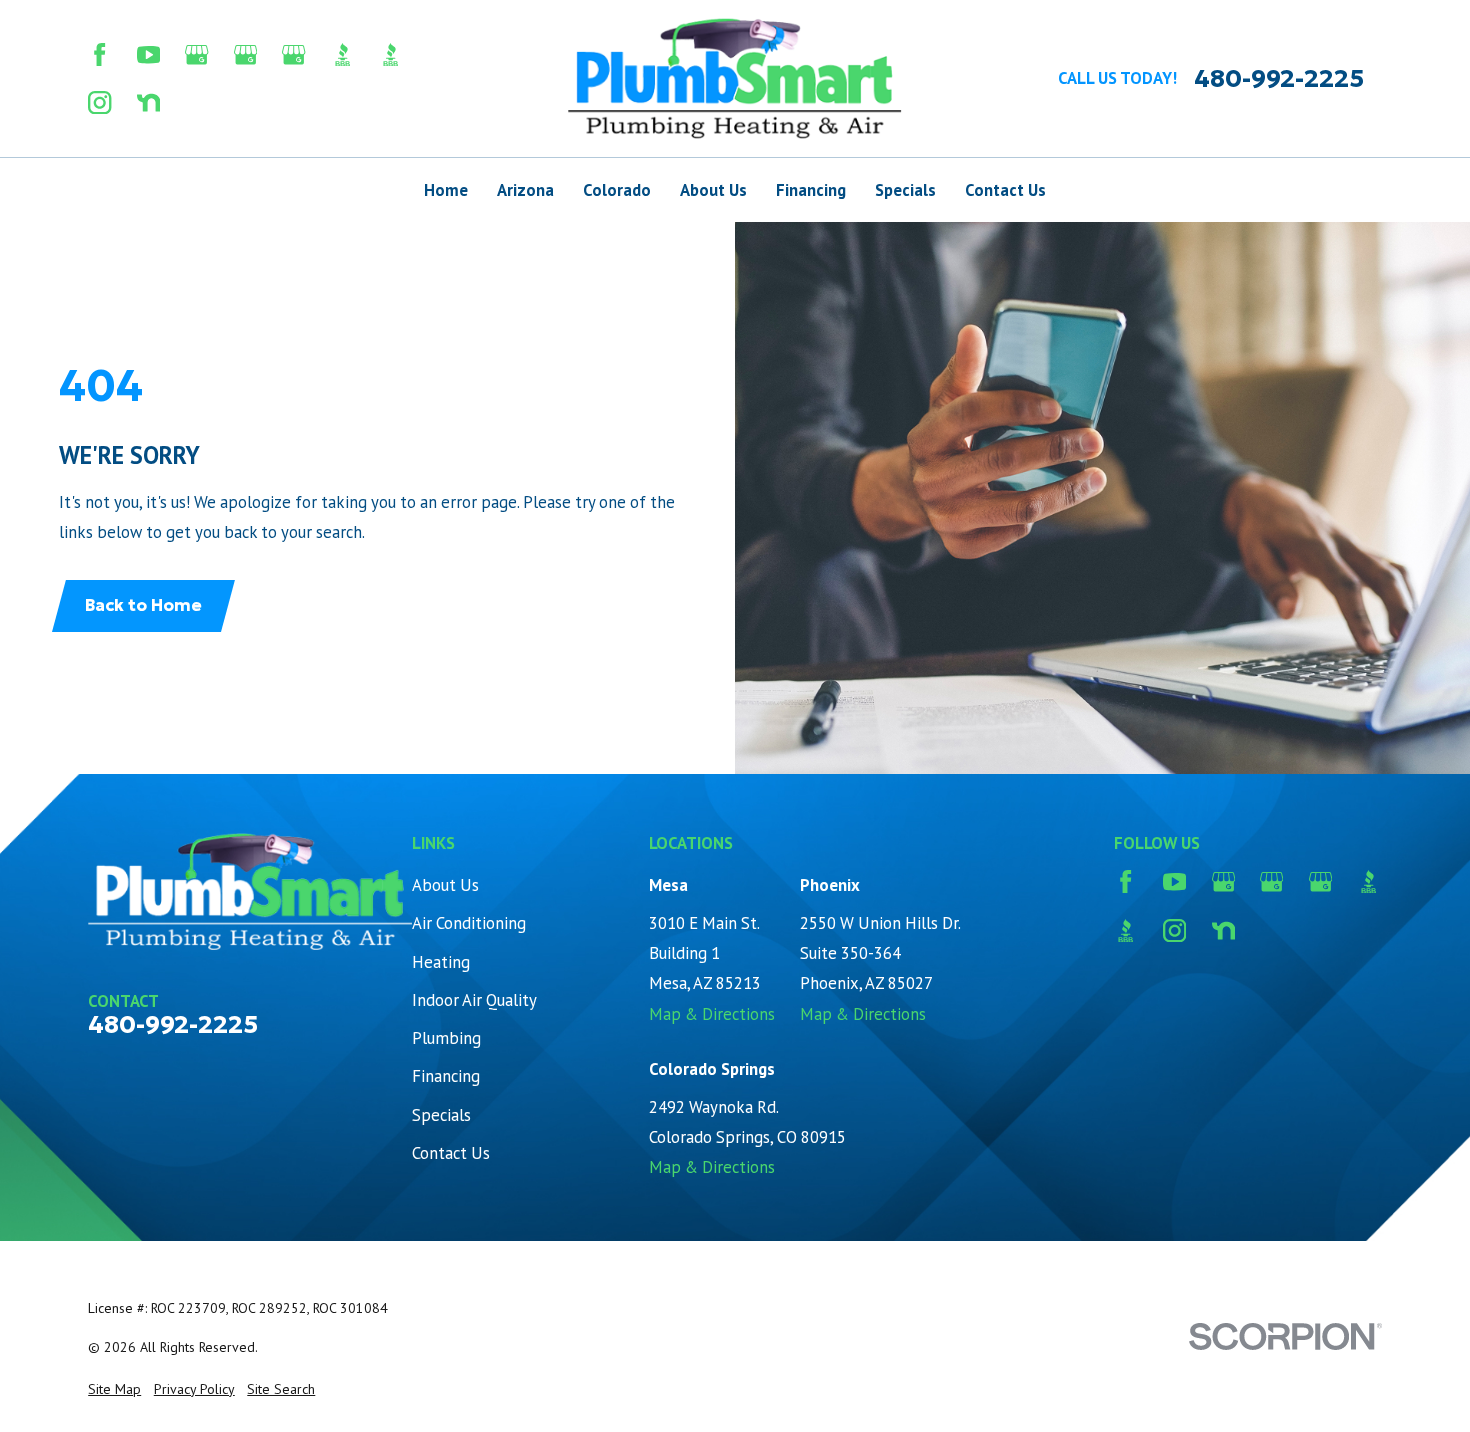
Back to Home (143, 605)
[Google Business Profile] (196, 54)
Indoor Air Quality (474, 1000)
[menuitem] (114, 1389)
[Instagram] (99, 102)
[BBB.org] (342, 54)
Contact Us (451, 1153)
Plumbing (446, 1038)
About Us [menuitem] (713, 190)
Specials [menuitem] (905, 190)
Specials (441, 1115)
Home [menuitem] (446, 190)
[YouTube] (148, 54)
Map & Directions (712, 1014)
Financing (446, 1076)
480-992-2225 (1279, 78)
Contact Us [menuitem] (1005, 190)
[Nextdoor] (148, 102)
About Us (445, 885)
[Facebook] (99, 54)
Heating (441, 962)
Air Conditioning (469, 923)
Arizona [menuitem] (525, 190)
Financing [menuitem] (811, 190)
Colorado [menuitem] (617, 190)
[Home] (735, 79)
